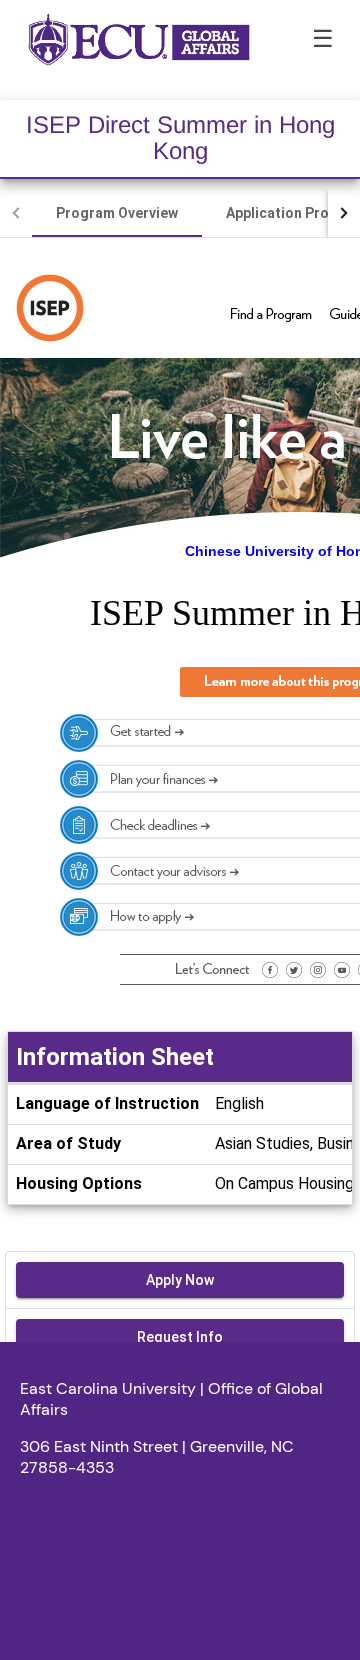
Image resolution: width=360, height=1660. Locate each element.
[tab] (117, 213)
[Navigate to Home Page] (139, 40)
